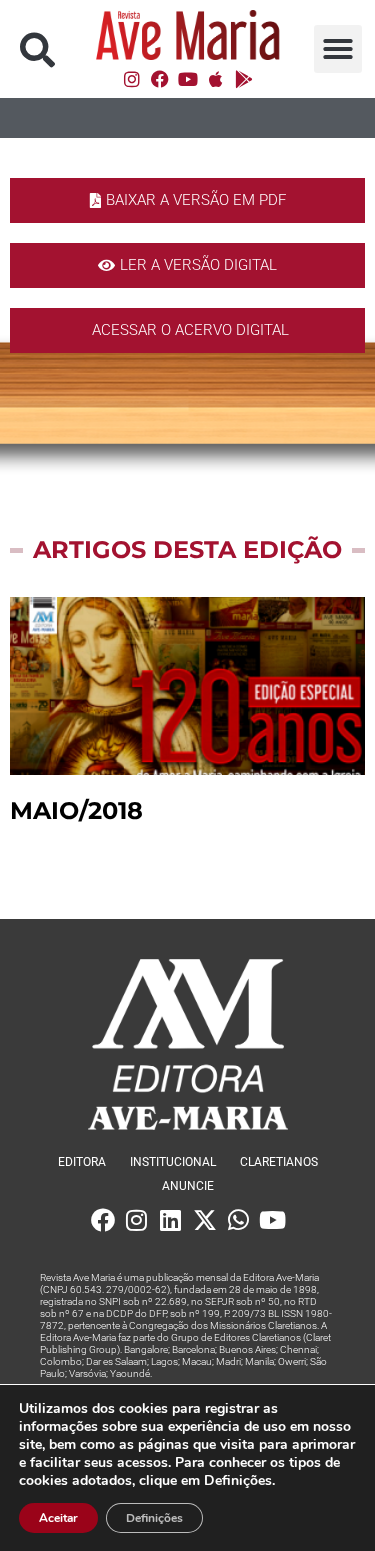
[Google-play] (244, 79)
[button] (37, 49)
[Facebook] (160, 79)
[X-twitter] (205, 1220)
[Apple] (216, 79)
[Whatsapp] (239, 1220)
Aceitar (58, 1518)
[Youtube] (188, 79)
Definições (154, 1518)
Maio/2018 (76, 810)
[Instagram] (132, 79)
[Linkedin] (171, 1220)
